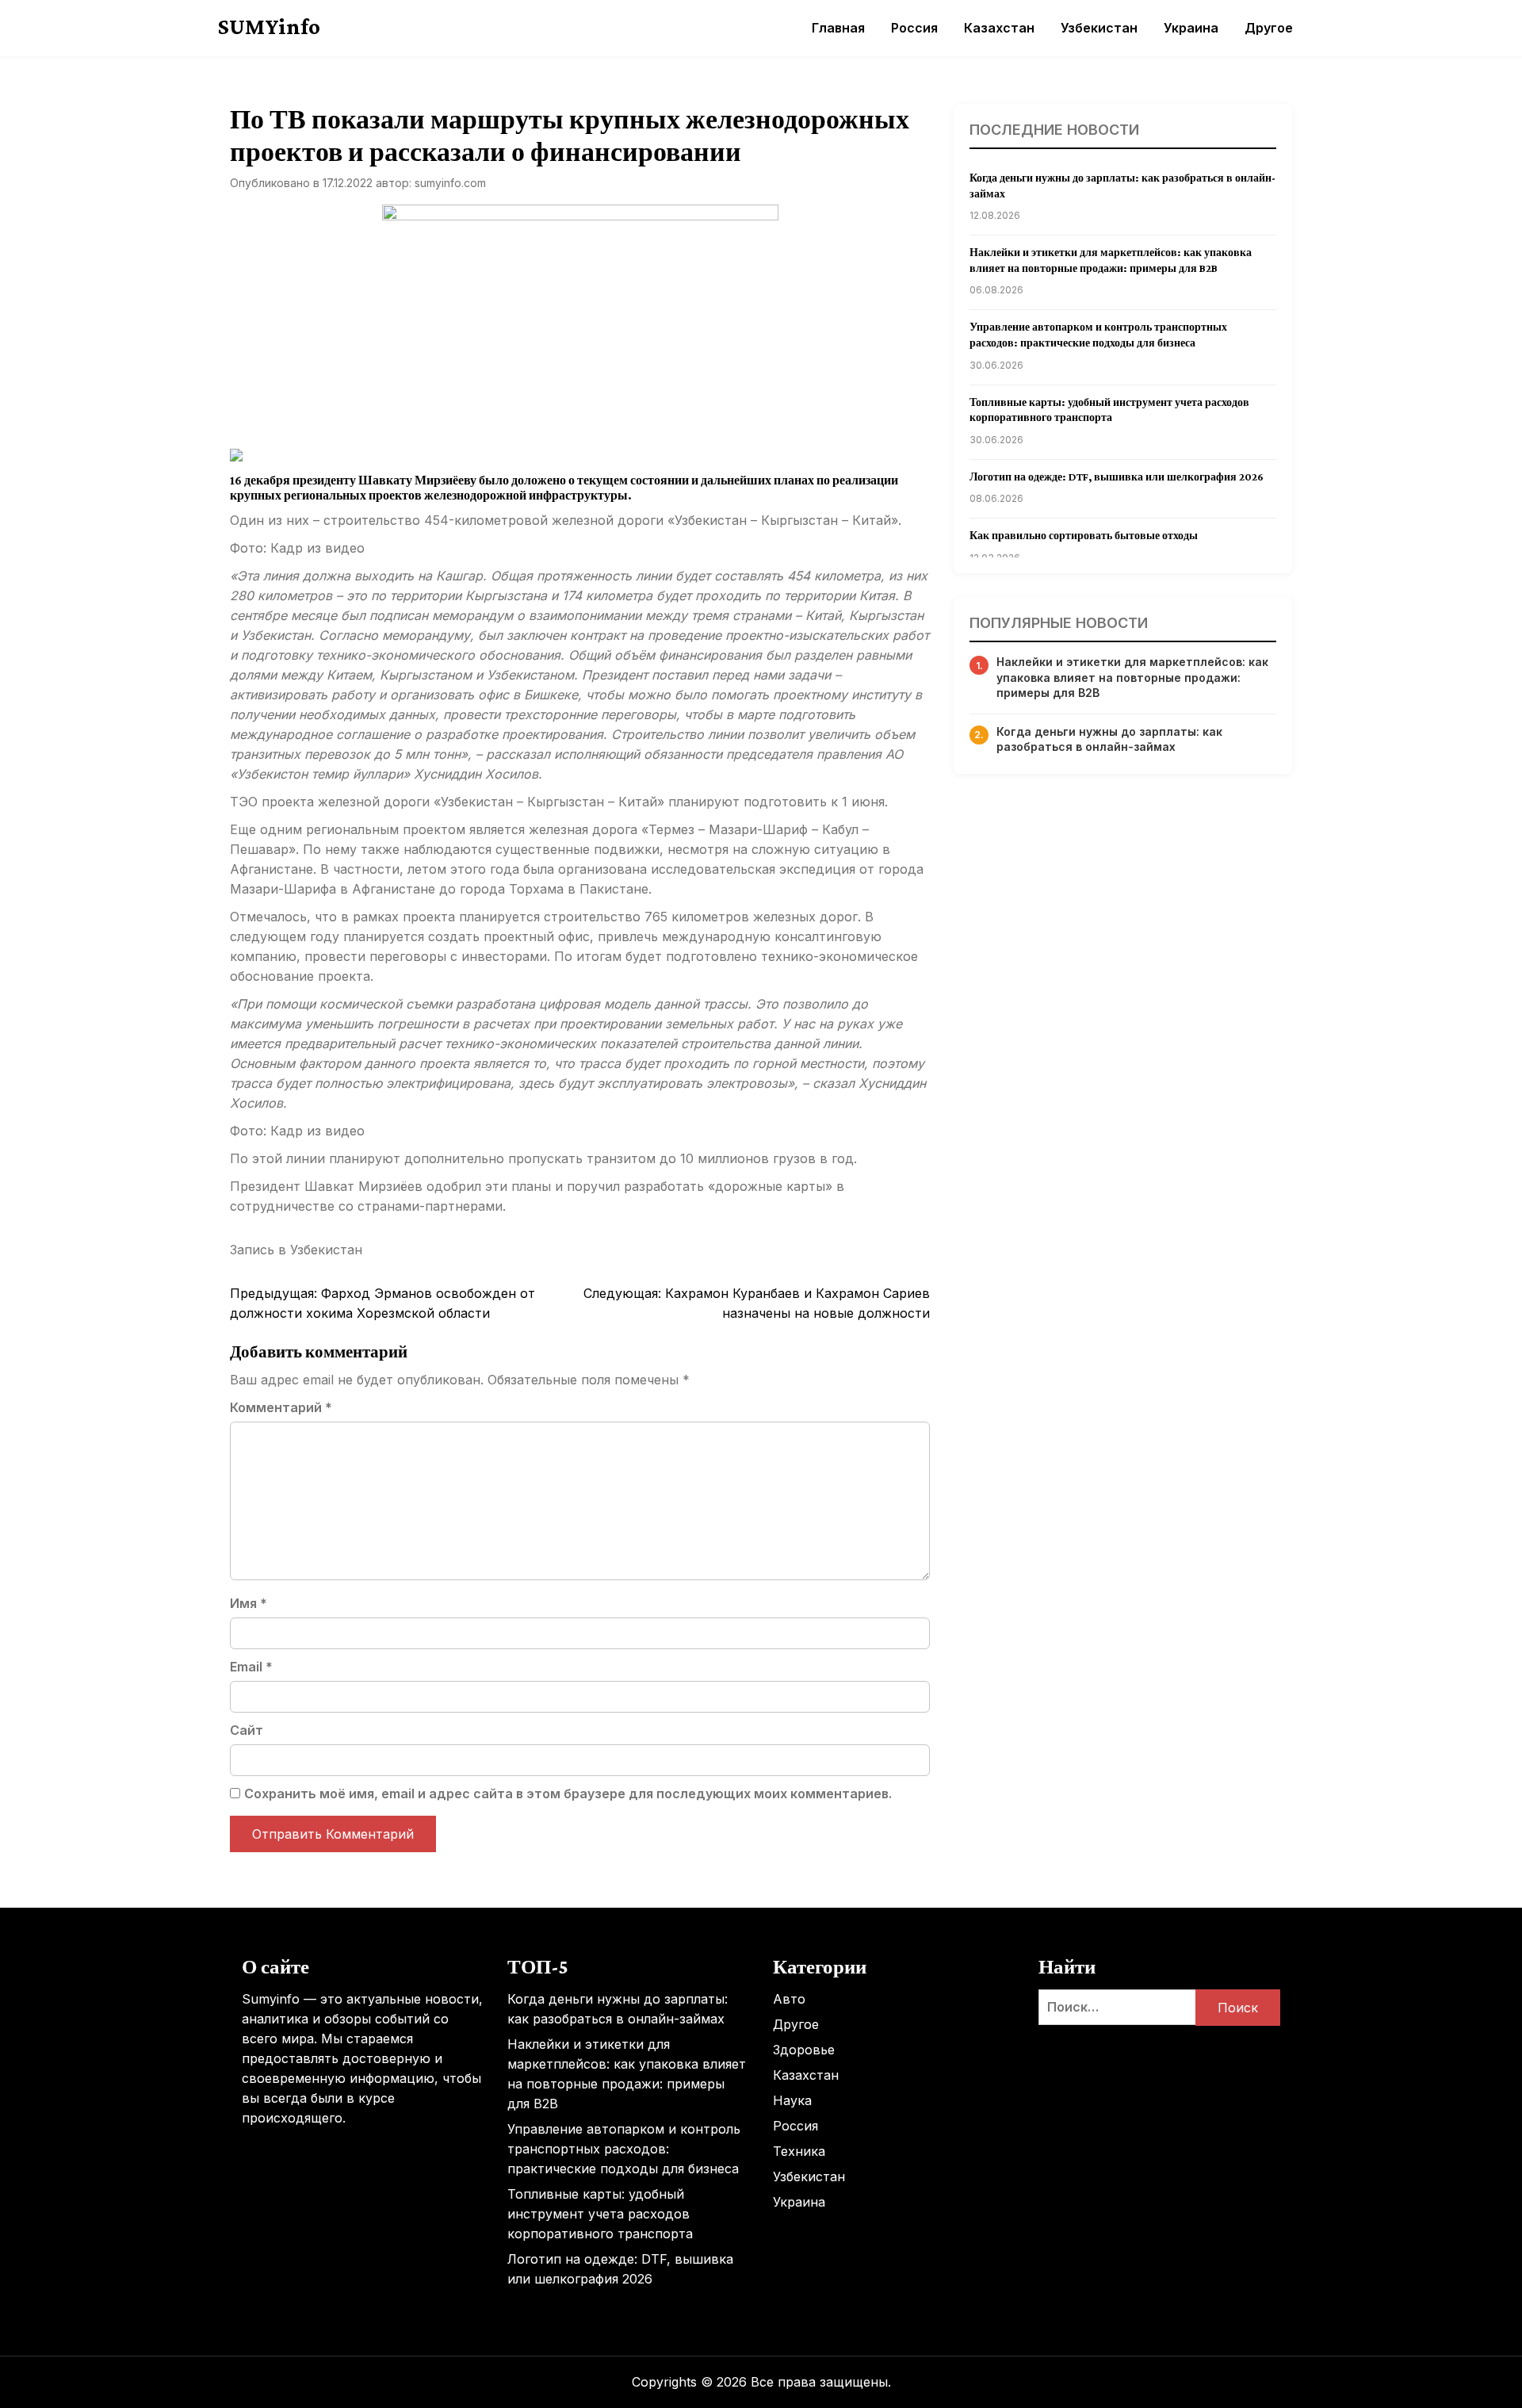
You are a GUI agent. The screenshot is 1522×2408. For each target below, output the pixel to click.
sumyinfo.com (450, 183)
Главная (838, 28)
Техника (799, 2151)
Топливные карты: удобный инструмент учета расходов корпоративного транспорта (600, 2214)
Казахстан (999, 28)
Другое (1269, 28)
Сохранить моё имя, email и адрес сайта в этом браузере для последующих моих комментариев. (568, 1794)
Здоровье (804, 2050)
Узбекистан (1099, 28)
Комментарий (281, 1407)
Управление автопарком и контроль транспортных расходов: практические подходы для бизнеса (624, 2149)
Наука (792, 2100)
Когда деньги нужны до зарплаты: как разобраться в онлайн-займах (1109, 739)
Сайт (247, 1730)
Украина (1191, 28)
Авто (789, 1999)
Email (251, 1667)
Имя (249, 1603)
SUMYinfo (269, 26)
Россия (914, 28)
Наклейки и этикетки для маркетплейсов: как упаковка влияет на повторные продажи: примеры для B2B (1132, 677)
